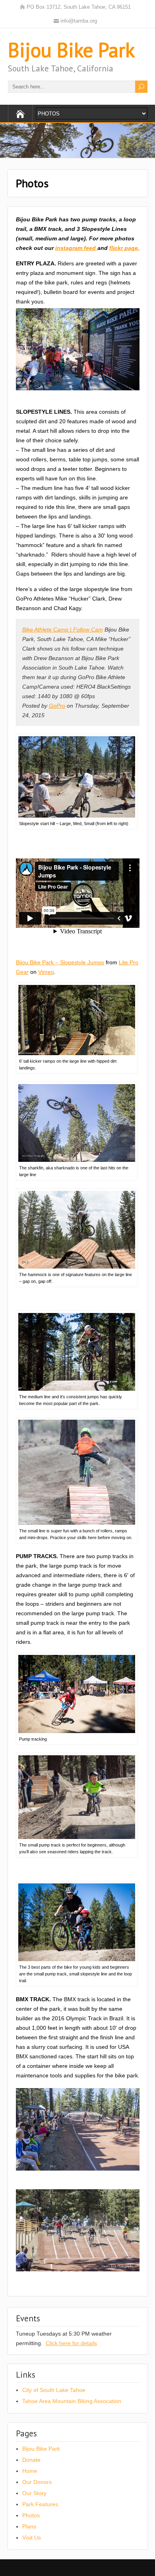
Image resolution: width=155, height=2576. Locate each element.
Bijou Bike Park (71, 50)
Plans (29, 2526)
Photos (31, 2515)
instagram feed (76, 248)
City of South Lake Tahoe (54, 2390)
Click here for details (71, 2343)
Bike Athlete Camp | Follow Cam (63, 630)
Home (30, 2471)
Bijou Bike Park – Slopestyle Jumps (60, 962)
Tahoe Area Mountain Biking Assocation (72, 2401)
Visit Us (32, 2538)
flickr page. (124, 248)
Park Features (40, 2504)
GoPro (57, 706)
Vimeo (46, 972)
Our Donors (37, 2482)
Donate (31, 2460)
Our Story (34, 2493)
